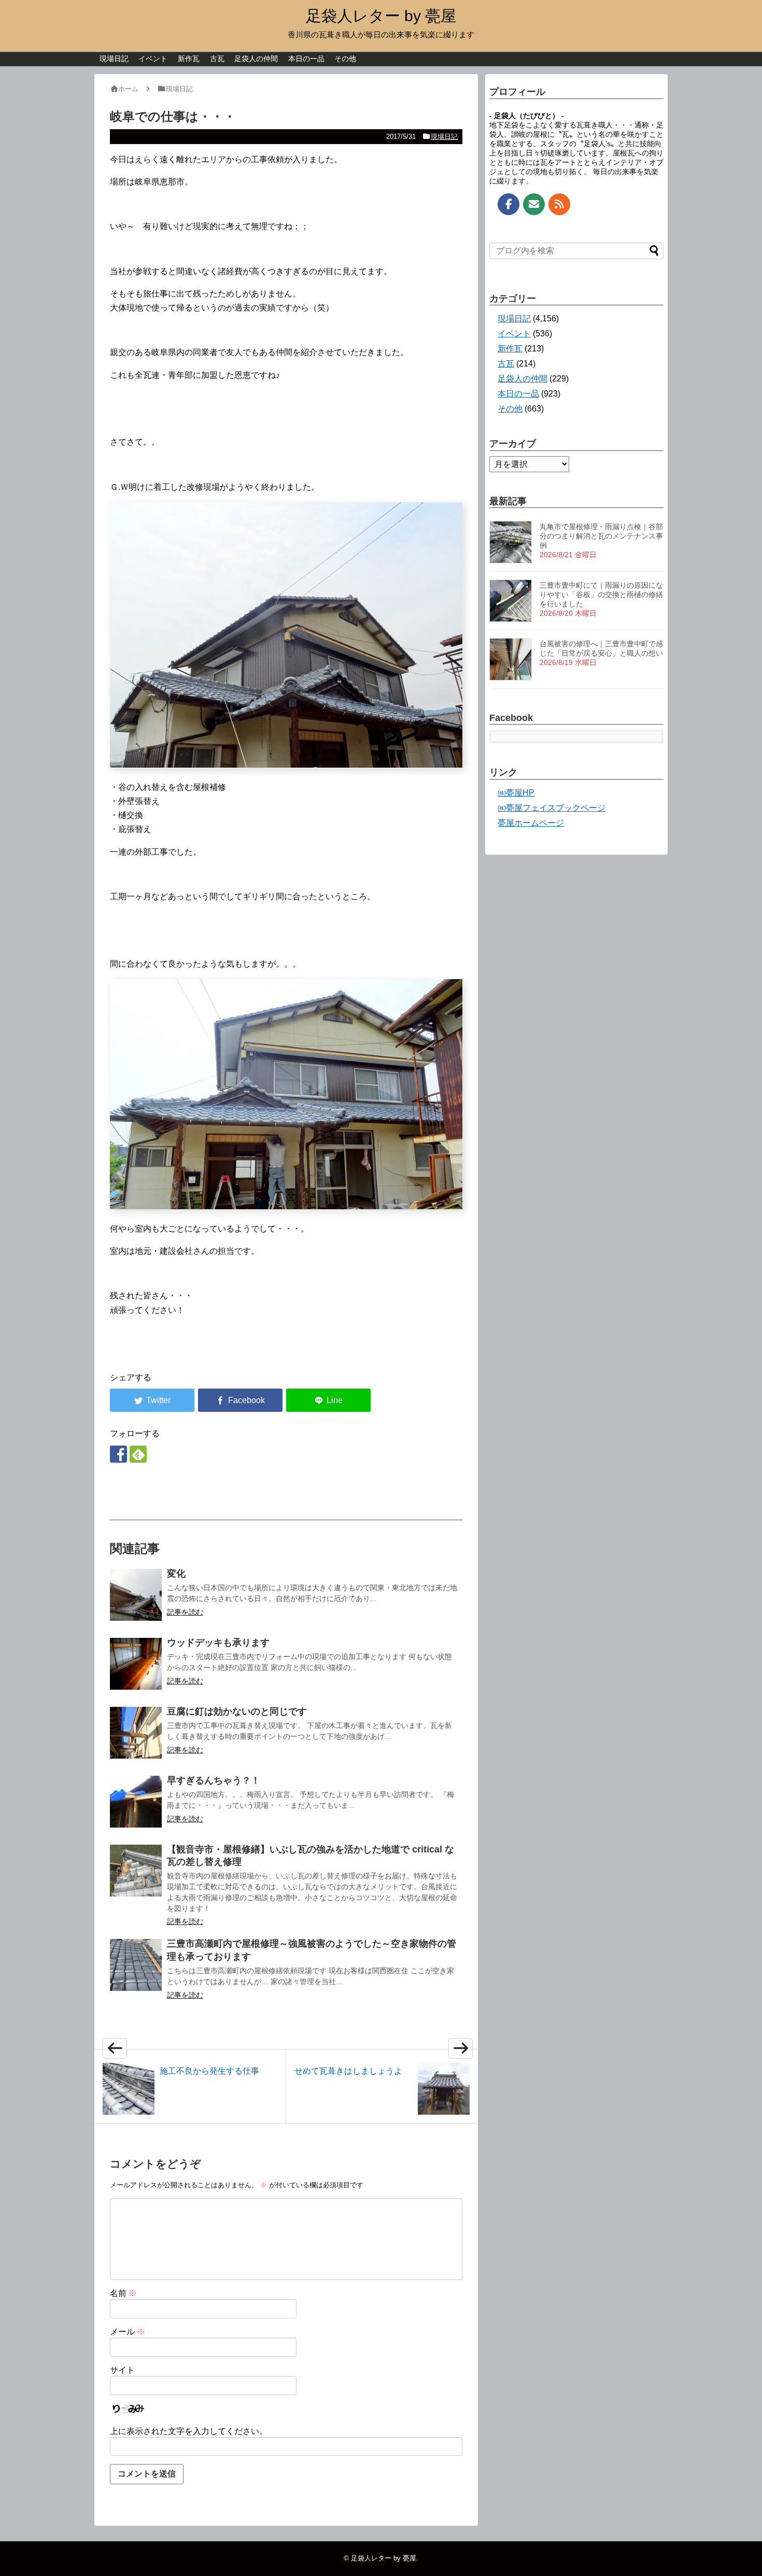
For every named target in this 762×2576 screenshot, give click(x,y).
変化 (176, 1574)
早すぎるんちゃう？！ (214, 1780)
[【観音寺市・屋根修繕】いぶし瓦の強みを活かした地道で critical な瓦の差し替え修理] (136, 1871)
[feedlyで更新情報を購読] (138, 1454)
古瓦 (217, 59)
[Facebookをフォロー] (118, 1454)
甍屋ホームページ (531, 823)
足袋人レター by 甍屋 (381, 16)
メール (128, 2332)
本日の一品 (306, 59)
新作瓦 (189, 59)
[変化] (136, 1595)
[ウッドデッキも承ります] (136, 1664)
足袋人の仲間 (256, 59)
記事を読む (185, 1612)
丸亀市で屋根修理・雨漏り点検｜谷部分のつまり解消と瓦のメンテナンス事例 (601, 536)
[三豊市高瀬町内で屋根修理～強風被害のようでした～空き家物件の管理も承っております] (136, 1965)
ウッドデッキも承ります (218, 1643)
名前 (123, 2293)
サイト (122, 2370)
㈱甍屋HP (516, 793)
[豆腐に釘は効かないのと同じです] (136, 1733)
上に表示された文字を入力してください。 (189, 2431)
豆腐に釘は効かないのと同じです (237, 1711)
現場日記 (114, 59)
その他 (345, 59)
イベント (153, 59)
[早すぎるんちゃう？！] (136, 1802)
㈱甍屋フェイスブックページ (552, 808)
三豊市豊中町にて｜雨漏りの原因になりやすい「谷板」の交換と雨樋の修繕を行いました (601, 595)
